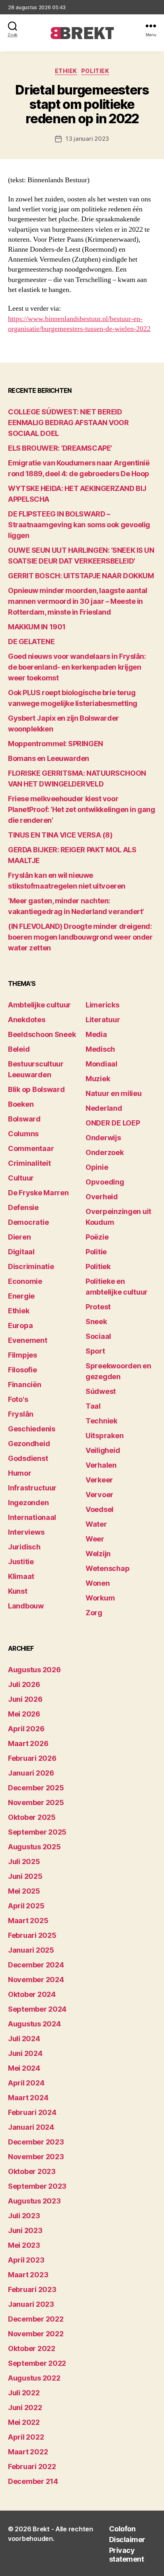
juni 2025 (25, 1876)
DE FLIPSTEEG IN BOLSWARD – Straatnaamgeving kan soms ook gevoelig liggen (79, 525)
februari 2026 (32, 1758)
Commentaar (31, 1148)
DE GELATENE (31, 642)
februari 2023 (32, 2289)
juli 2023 (24, 2216)
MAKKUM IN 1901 (37, 627)
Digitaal (21, 1252)
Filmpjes (22, 1355)
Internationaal (32, 1517)
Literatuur (103, 1020)
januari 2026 (31, 1773)
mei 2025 (24, 1891)
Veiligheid (103, 1450)
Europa (20, 1325)
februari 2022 (32, 2467)
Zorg (94, 1613)
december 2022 (36, 2319)
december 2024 (36, 1965)
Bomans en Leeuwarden (49, 758)
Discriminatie (31, 1266)
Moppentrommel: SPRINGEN (56, 744)
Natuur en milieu (114, 1093)
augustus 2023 (34, 2201)
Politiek (95, 71)
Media (96, 1034)
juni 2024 (25, 2053)
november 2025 (36, 1802)
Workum (100, 1598)
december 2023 (36, 2142)
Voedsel (100, 1509)
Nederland (104, 1108)
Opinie (97, 1167)
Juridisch (24, 1547)
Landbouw (26, 1606)
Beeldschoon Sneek (42, 1034)
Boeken (21, 1104)
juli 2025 (24, 1862)
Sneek (96, 1322)
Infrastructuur (32, 1488)
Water (96, 1524)
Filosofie (22, 1370)
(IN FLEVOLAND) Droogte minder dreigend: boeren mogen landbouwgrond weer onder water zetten (80, 937)
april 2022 (26, 2437)
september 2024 (37, 2009)
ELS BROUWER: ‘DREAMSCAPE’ (60, 448)
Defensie (23, 1207)
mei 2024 (24, 2068)
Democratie (28, 1222)
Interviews (26, 1532)
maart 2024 (28, 2098)
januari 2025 (31, 1950)
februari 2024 (32, 2112)
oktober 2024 (32, 1994)
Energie (21, 1296)
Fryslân (21, 1414)
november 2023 (36, 2157)
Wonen (98, 1583)
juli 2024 (24, 2039)
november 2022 (36, 2334)
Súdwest (101, 1391)
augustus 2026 (34, 1670)
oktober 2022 (32, 2348)
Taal (93, 1406)
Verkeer (99, 1480)
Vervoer (100, 1495)
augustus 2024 (34, 2024)
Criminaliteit (29, 1163)
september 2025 (37, 1832)
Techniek (102, 1421)
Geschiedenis (32, 1429)
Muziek (98, 1079)
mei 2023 (24, 2245)
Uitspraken (104, 1436)
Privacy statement (127, 2555)
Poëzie (97, 1237)
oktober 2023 (32, 2171)
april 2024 (26, 2083)
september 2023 (37, 2186)
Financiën (25, 1385)
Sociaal (98, 1336)
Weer (95, 1539)
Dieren (19, 1237)
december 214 (33, 2481)
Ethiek (66, 71)
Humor (20, 1473)
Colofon (122, 2529)
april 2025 (26, 1906)
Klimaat (21, 1576)
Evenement (28, 1340)
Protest (98, 1307)
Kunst (18, 1591)
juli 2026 (24, 1684)
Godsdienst (28, 1458)
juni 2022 (25, 2407)
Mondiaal (102, 1064)
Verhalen (101, 1465)
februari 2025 (32, 1935)
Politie (96, 1252)
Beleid (19, 1049)
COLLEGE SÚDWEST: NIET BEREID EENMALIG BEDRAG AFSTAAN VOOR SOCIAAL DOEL (68, 423)
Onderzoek (105, 1152)
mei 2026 (24, 1714)
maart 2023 (28, 2275)
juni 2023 (25, 2230)
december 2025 (36, 1788)
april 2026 (26, 1729)
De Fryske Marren (38, 1193)
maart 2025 (28, 1921)
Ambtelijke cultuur (39, 1005)
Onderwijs (103, 1138)
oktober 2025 (32, 1817)
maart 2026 (28, 1743)
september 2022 (37, 2363)
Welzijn (98, 1554)
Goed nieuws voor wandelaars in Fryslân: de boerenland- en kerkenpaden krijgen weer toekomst (77, 667)
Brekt (41, 2529)
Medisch (100, 1049)
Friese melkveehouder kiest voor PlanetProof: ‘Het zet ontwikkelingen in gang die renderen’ (81, 809)
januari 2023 (31, 2304)
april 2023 (26, 2260)
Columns (23, 1134)
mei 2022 (24, 2422)
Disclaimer (127, 2540)
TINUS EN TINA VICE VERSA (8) (60, 835)
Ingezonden (28, 1503)
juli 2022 (24, 2393)
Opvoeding (105, 1182)
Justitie (21, 1562)
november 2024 (36, 1980)
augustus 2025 (34, 1847)
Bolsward (24, 1119)
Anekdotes (27, 1020)
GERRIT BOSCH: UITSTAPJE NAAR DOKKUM (81, 576)
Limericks (102, 1005)
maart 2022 (28, 2452)
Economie (25, 1281)
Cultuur (21, 1178)
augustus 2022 (34, 2378)
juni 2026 (25, 1699)
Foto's (18, 1399)
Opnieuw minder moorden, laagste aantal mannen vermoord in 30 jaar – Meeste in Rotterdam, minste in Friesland (78, 601)
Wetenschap (107, 1568)
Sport (95, 1351)
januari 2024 (31, 2127)
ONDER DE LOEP (113, 1123)
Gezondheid (29, 1444)
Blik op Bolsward (36, 1089)
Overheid (102, 1197)
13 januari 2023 (87, 139)
